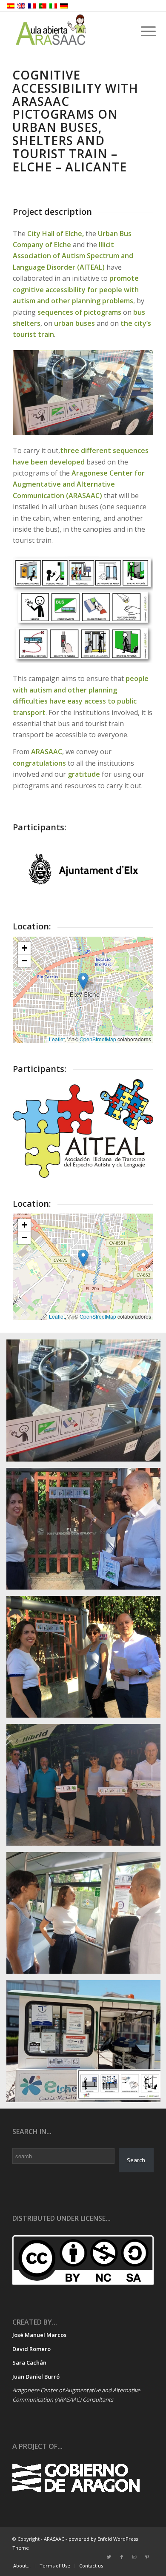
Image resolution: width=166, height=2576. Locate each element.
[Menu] (142, 31)
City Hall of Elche (55, 234)
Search (136, 2160)
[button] (83, 981)
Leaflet (57, 1039)
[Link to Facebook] (122, 2557)
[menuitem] (22, 2566)
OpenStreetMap (98, 1039)
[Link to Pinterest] (147, 2557)
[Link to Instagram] (135, 2557)
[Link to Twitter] (109, 2557)
